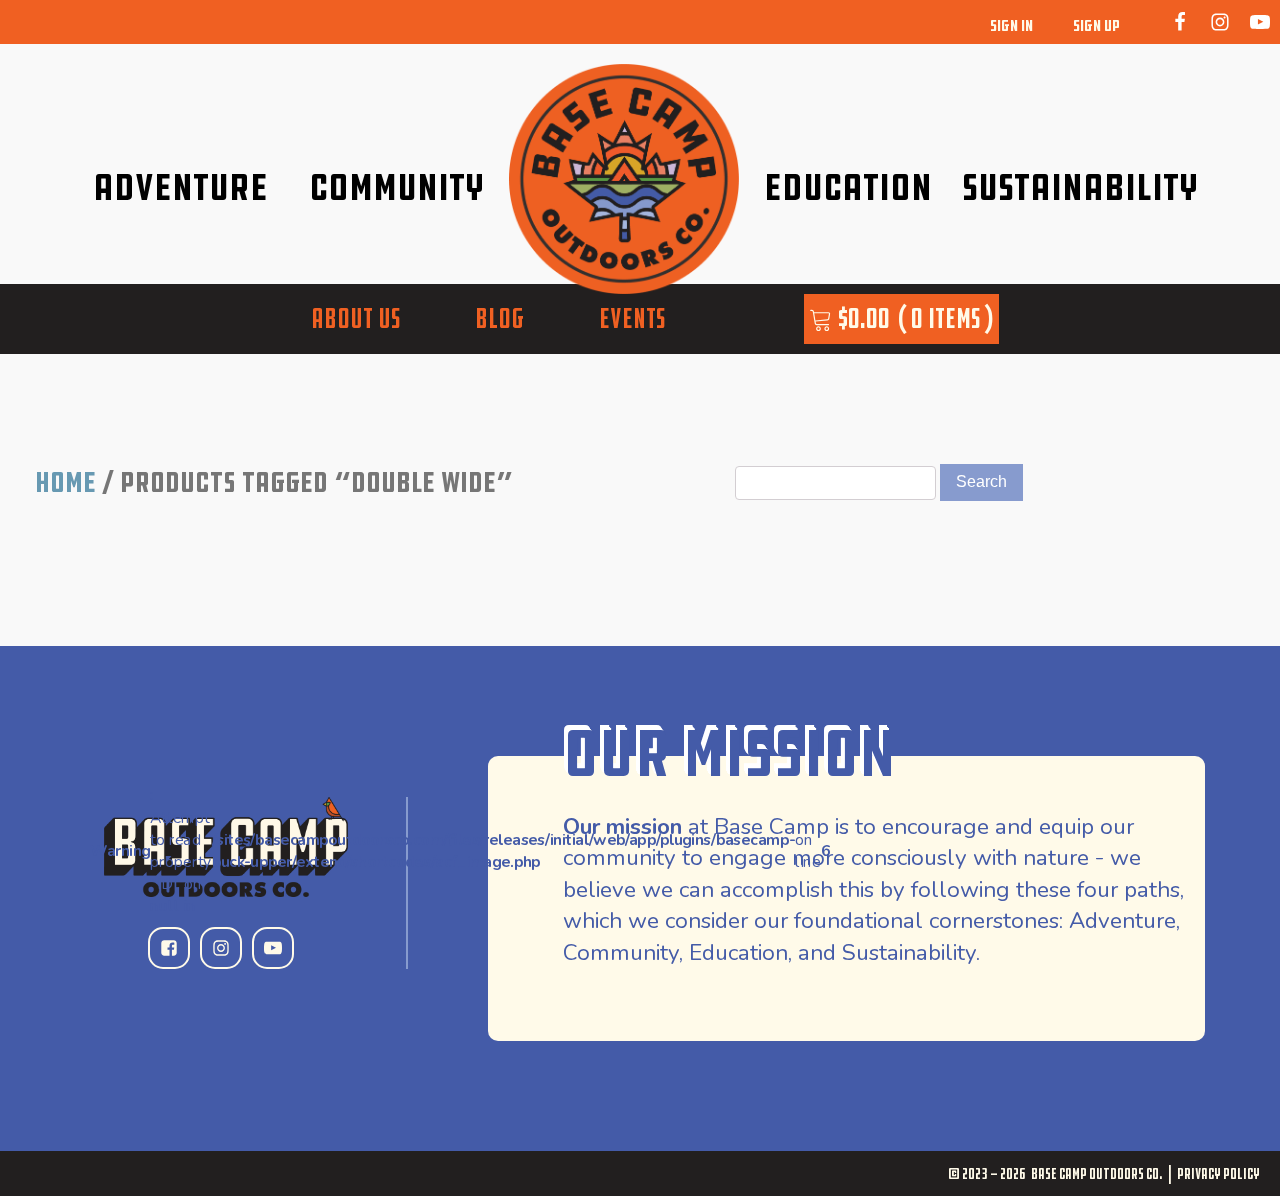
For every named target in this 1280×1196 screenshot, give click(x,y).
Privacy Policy (1218, 1173)
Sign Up (1096, 25)
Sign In (1011, 25)
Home (65, 482)
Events (632, 318)
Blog (499, 318)
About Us (356, 318)
